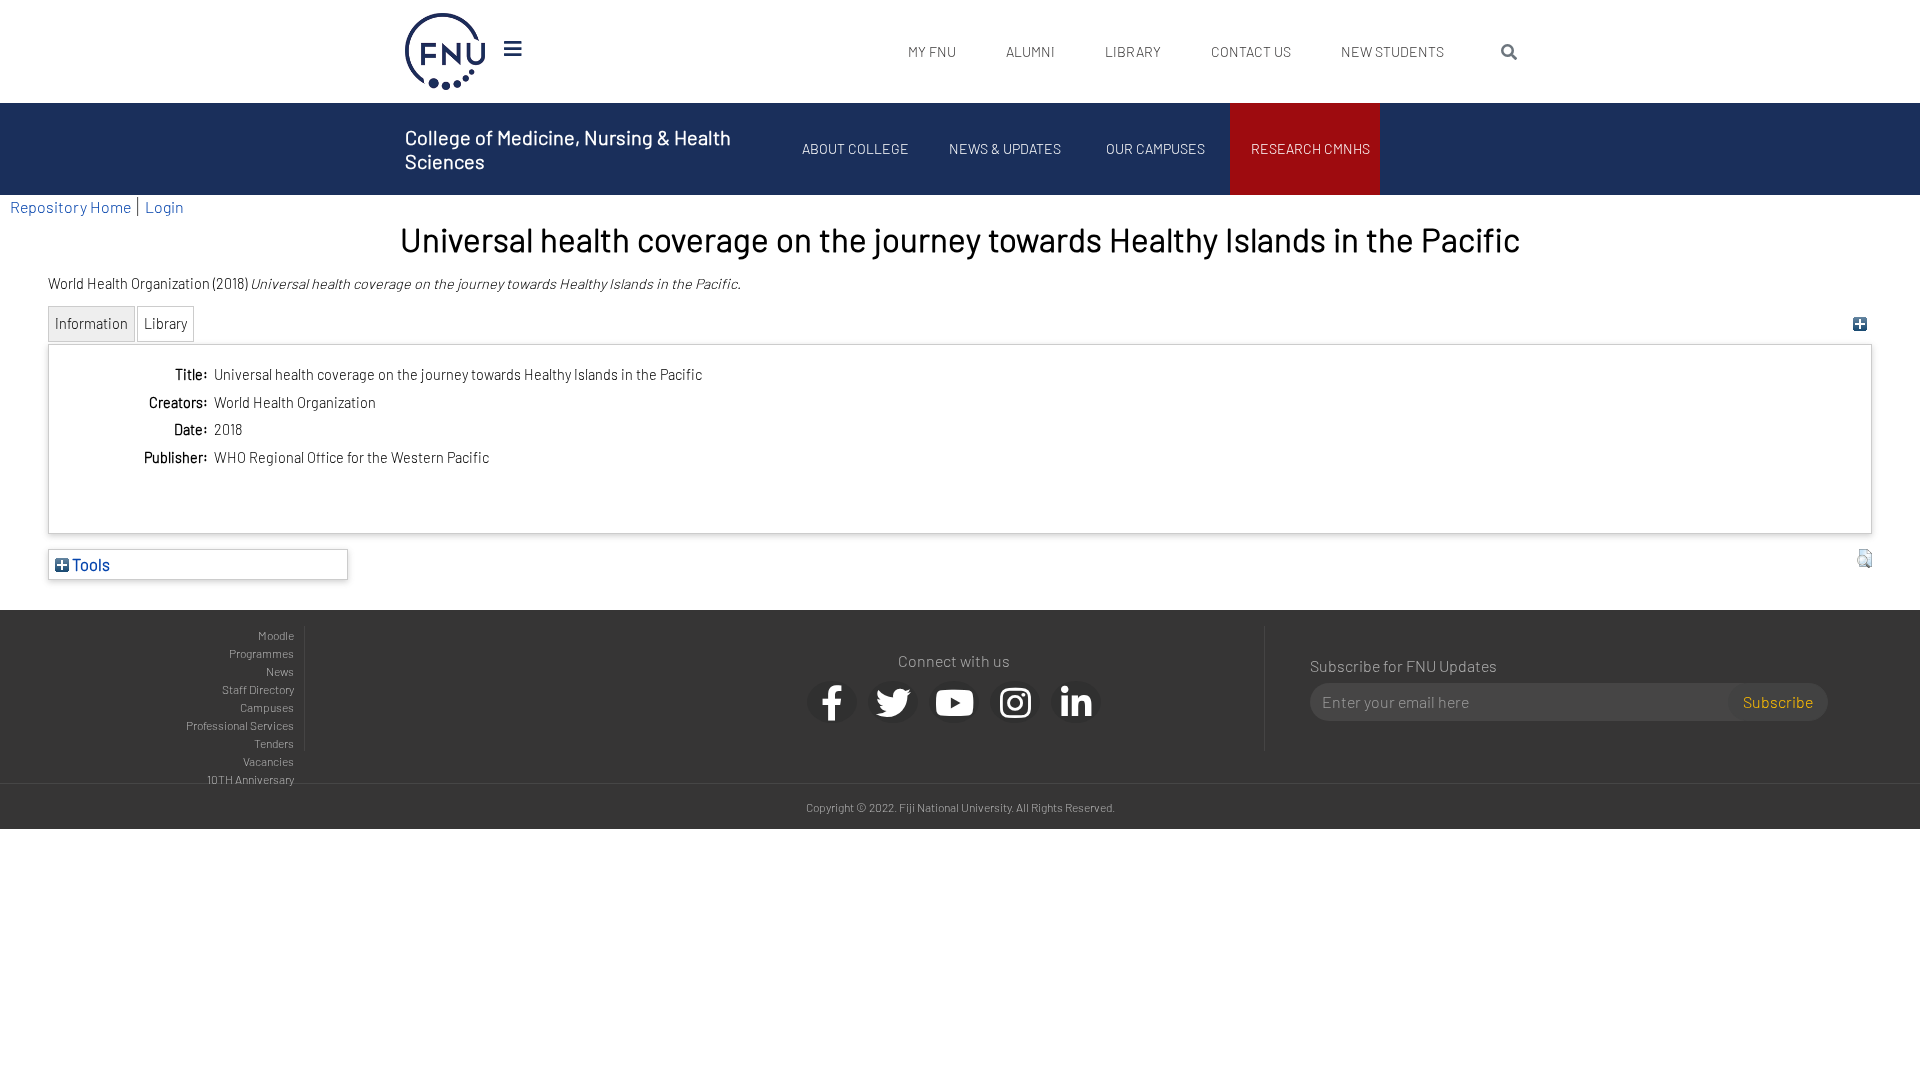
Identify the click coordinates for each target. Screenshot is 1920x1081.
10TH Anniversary (250, 779)
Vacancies (268, 761)
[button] (1864, 559)
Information (91, 323)
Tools (89, 564)
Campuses (267, 707)
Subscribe (1778, 701)
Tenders (274, 743)
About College (855, 148)
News (280, 671)
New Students (1392, 51)
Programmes (261, 653)
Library (1133, 51)
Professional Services (240, 725)
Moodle (276, 635)
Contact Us (1251, 51)
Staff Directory (258, 689)
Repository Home (70, 206)
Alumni (1030, 51)
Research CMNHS (1310, 148)
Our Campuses (1155, 148)
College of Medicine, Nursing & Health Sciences (568, 149)
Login (164, 206)
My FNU (932, 51)
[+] (1859, 323)
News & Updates (1005, 148)
